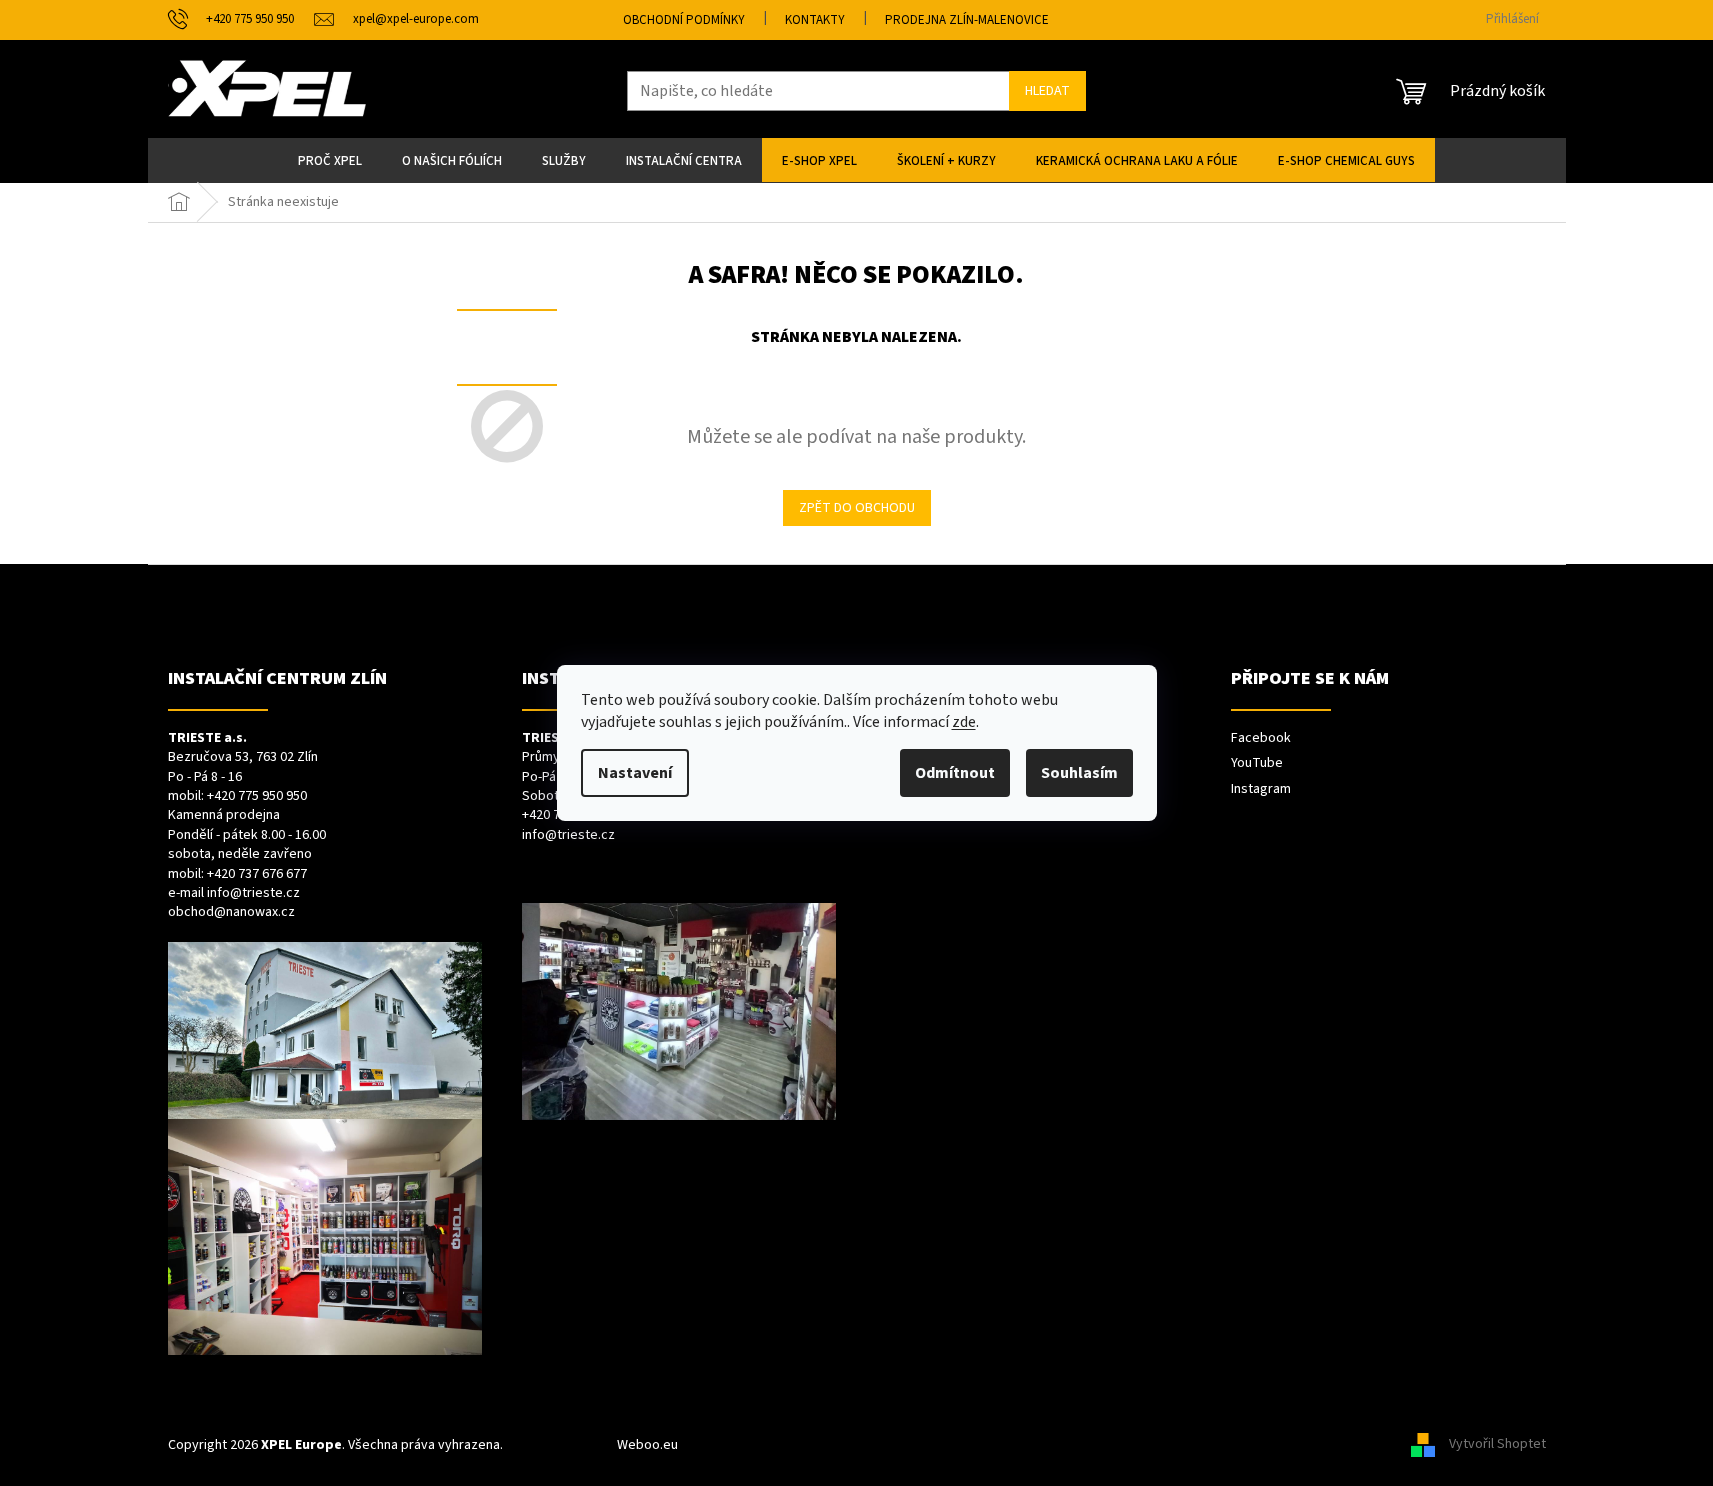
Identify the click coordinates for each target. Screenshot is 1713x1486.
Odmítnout (955, 773)
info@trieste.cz (253, 893)
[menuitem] (330, 160)
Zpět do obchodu (857, 508)
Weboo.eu (647, 1445)
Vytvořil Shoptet (1497, 1445)
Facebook (1261, 738)
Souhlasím (1079, 773)
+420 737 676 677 (257, 874)
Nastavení (635, 773)
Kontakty (815, 20)
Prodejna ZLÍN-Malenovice (967, 20)
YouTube (1257, 763)
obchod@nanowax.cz (231, 912)
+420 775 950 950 (257, 796)
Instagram (1261, 789)
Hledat (1047, 91)
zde (964, 722)
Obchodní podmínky (684, 20)
